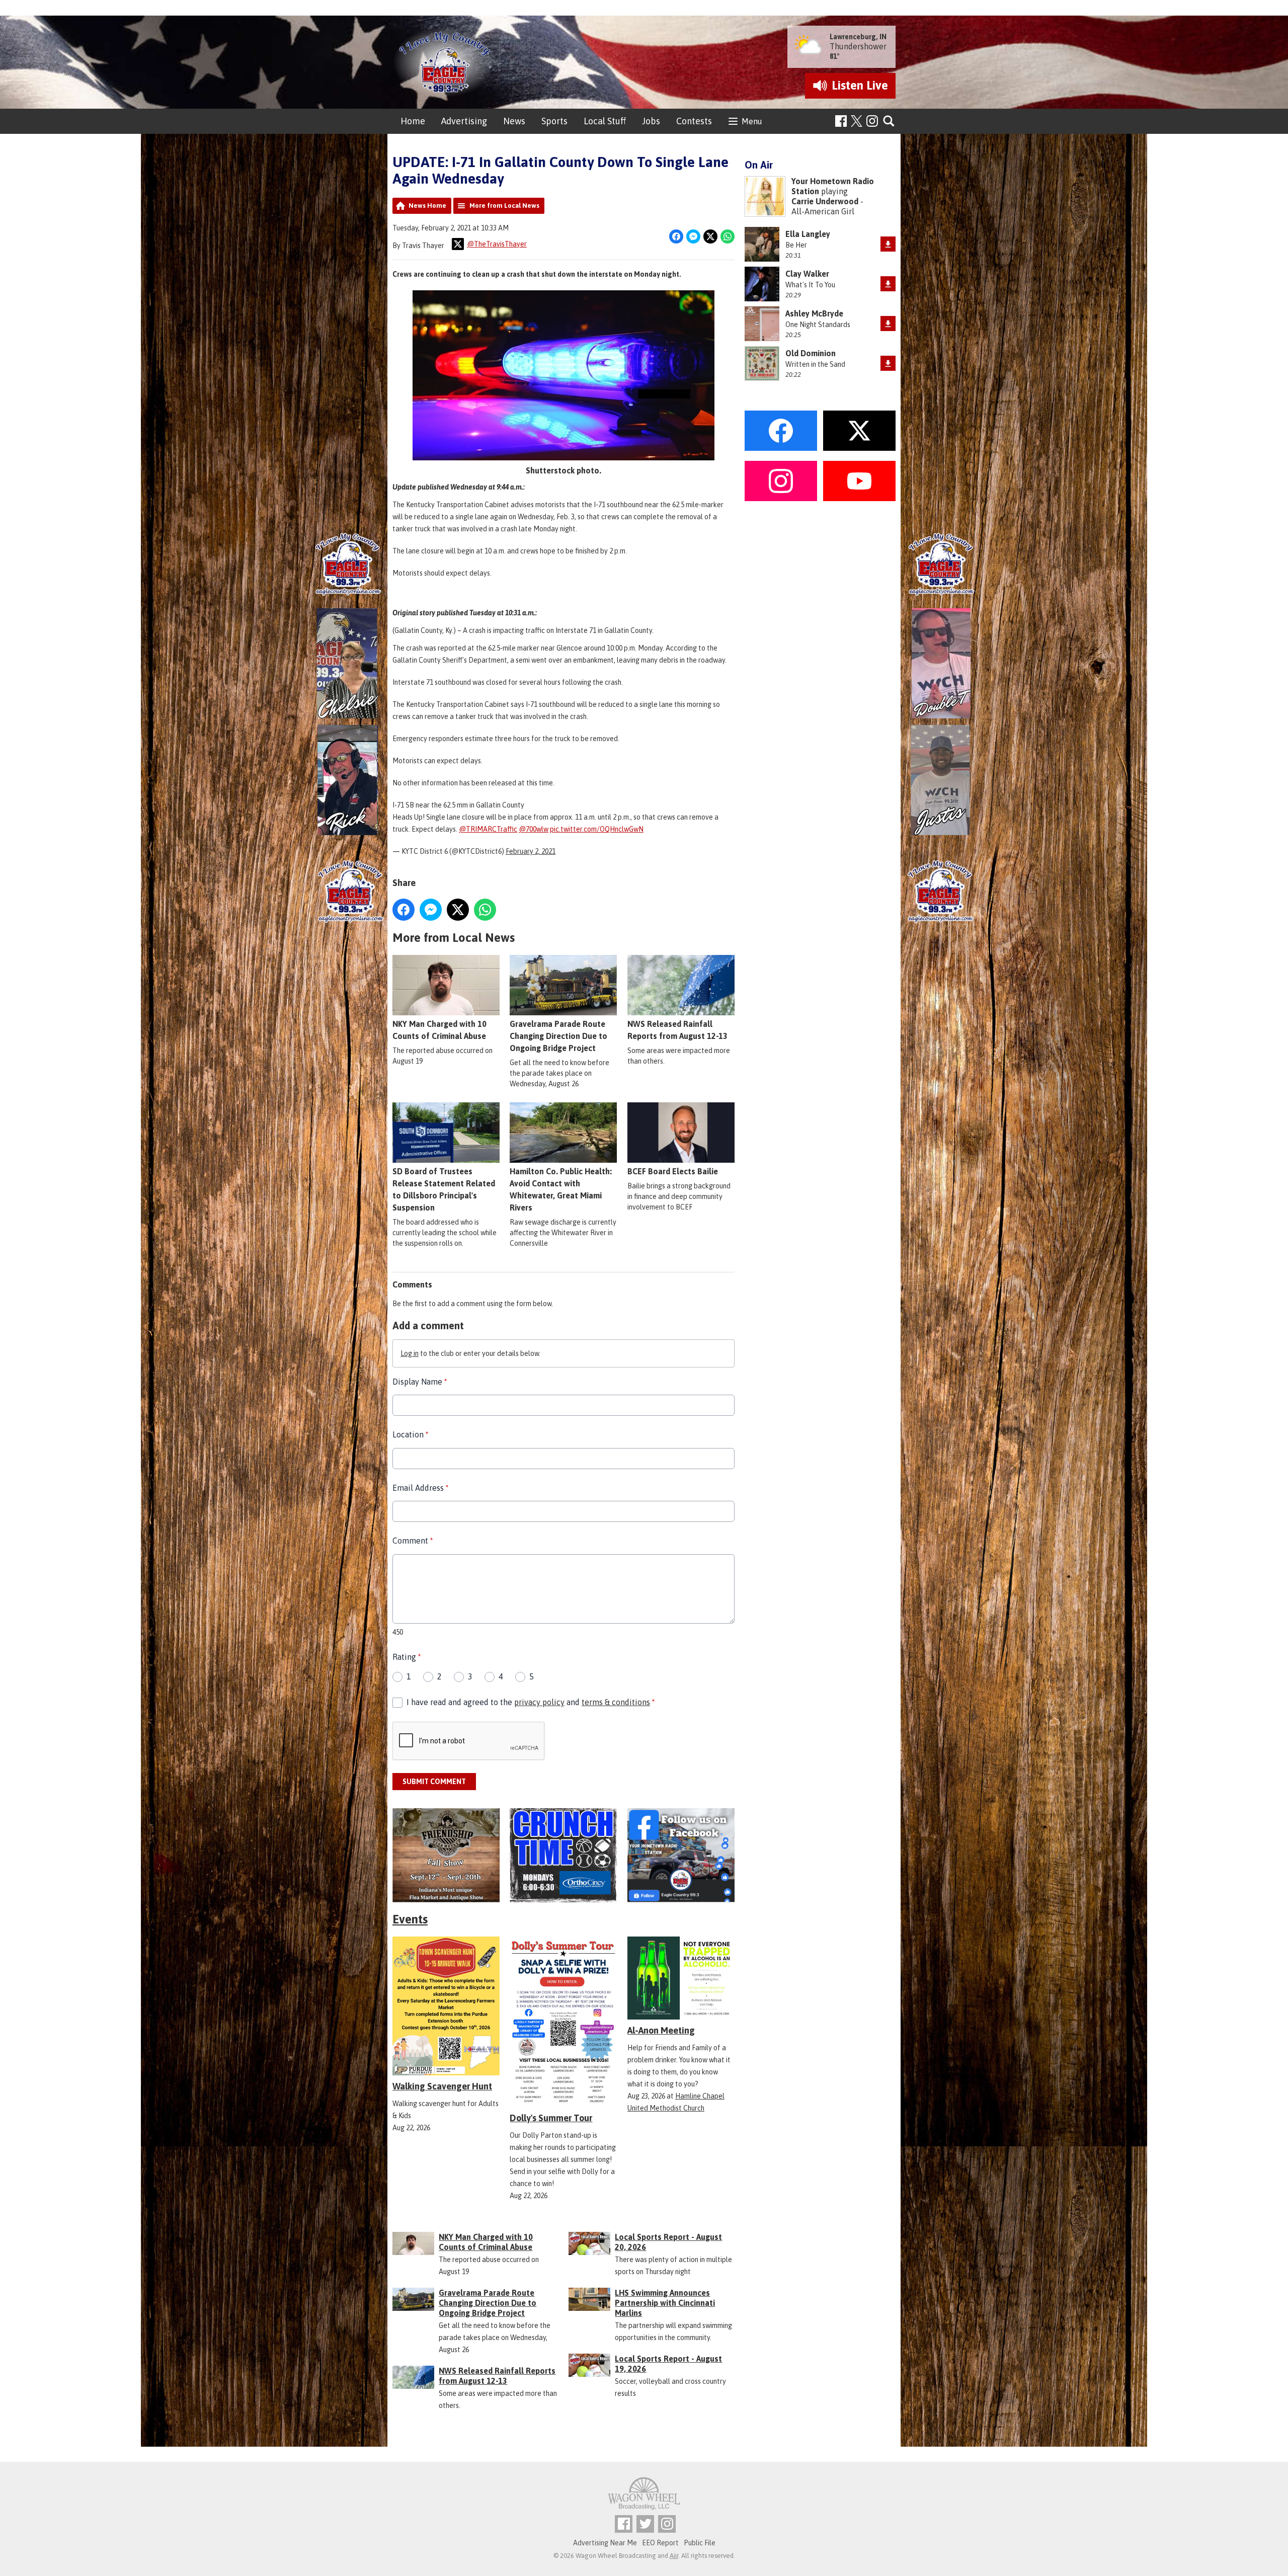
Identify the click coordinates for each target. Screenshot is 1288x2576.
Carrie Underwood (825, 201)
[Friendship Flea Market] (446, 1855)
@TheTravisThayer (497, 244)
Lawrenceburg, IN (858, 37)
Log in (410, 1353)
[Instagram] (872, 121)
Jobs (651, 121)
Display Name (420, 1382)
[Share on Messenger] (693, 236)
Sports (554, 121)
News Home (427, 206)
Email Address (420, 1488)
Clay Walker (807, 274)
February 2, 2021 (531, 851)
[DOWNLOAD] (888, 244)
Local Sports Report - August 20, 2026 (668, 2242)
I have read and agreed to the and (531, 1702)
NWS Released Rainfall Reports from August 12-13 (677, 1030)
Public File (700, 2543)
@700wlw (534, 829)
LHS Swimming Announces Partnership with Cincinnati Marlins (665, 2303)
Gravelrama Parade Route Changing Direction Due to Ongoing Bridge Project (558, 1036)
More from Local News (504, 206)
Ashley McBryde (814, 313)
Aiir (674, 2556)
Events (410, 1919)
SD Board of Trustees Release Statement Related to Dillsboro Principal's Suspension (444, 1189)
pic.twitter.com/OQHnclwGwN (597, 829)
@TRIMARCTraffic (488, 829)
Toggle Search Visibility (889, 122)
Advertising (464, 121)
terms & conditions (616, 1702)
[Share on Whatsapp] (728, 236)
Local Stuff (605, 121)
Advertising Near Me (605, 2543)
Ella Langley (808, 234)
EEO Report (660, 2543)
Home (413, 121)
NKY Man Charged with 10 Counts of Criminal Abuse (439, 1030)
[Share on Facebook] (676, 236)
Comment (413, 1541)
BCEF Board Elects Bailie (673, 1171)
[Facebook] (841, 121)
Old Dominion (811, 353)
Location (410, 1434)
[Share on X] (710, 236)
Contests (694, 121)
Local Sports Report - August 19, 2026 (668, 2364)
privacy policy (539, 1702)
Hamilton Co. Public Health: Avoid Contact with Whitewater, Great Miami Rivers (561, 1189)
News (514, 121)
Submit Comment (434, 1782)
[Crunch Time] (563, 1855)
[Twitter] (645, 2524)
